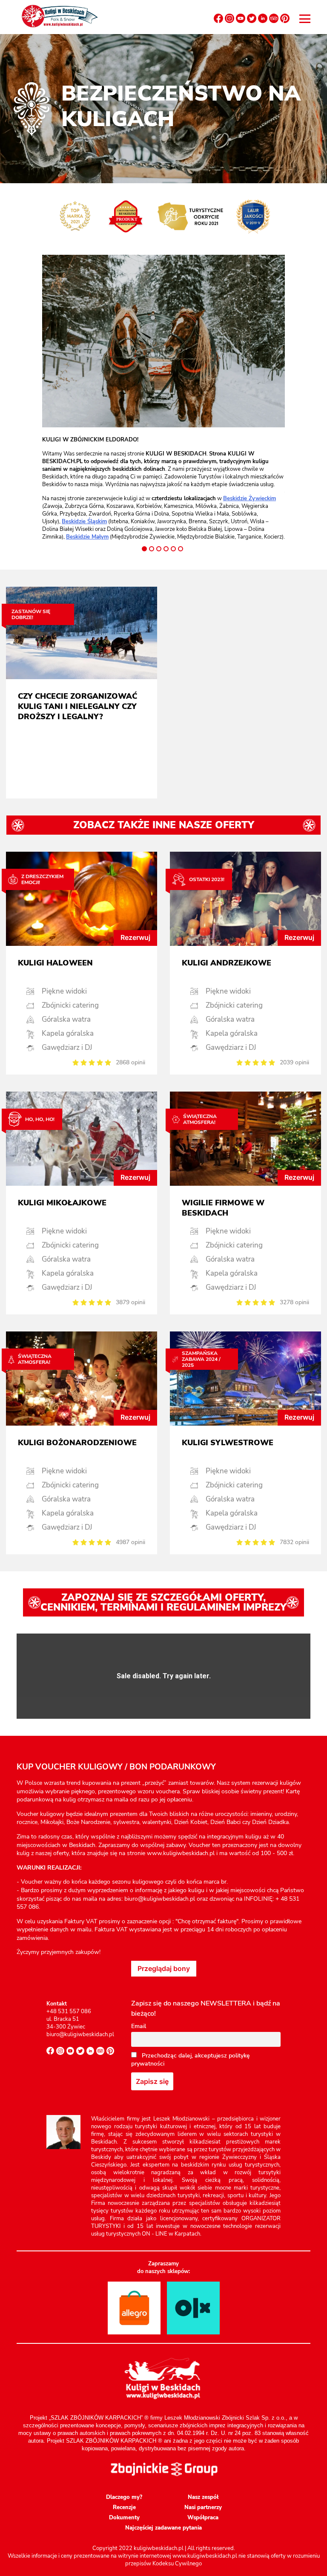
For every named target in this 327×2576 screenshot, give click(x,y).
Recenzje (124, 2507)
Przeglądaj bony (164, 1968)
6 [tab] (181, 549)
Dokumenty (124, 2518)
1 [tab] (144, 549)
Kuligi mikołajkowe (62, 1203)
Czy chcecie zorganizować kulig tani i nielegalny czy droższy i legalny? (77, 706)
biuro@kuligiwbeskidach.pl (80, 2034)
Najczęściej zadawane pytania (163, 2528)
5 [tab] (173, 549)
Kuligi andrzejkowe (227, 963)
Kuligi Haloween (55, 963)
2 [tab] (152, 549)
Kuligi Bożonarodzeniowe (77, 1443)
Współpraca (203, 2518)
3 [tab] (159, 549)
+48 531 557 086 (69, 2011)
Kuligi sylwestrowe (228, 1443)
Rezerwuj (135, 937)
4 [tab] (166, 549)
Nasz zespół (203, 2497)
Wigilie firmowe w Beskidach (223, 1208)
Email (139, 2026)
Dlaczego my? (124, 2497)
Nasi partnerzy (203, 2507)
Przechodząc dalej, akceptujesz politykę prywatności (191, 2060)
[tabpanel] (163, 488)
